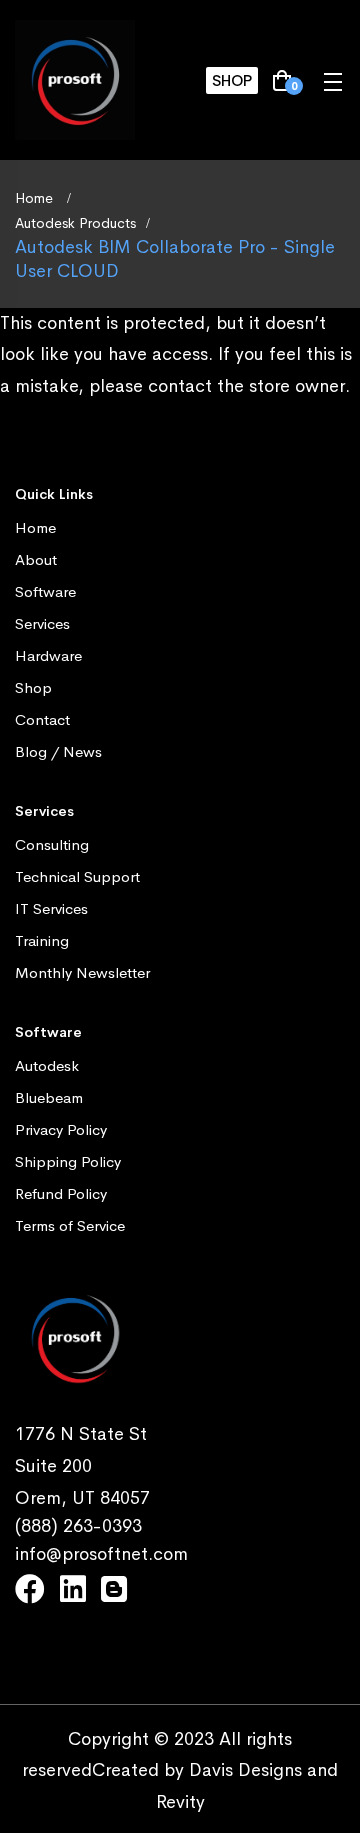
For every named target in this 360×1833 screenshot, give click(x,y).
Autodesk (47, 1065)
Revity (180, 1802)
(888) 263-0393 (78, 1526)
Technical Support (77, 876)
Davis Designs (245, 1770)
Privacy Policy (61, 1129)
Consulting (52, 844)
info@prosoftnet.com (101, 1554)
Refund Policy (61, 1193)
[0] (282, 82)
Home (36, 198)
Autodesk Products (75, 223)
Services (42, 623)
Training (42, 940)
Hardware (48, 655)
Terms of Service (70, 1225)
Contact (42, 719)
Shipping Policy (68, 1161)
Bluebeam (49, 1097)
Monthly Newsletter (82, 972)
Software (45, 591)
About (36, 559)
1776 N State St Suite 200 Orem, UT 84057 (82, 1466)
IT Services (51, 908)
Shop (232, 80)
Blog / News (58, 751)
